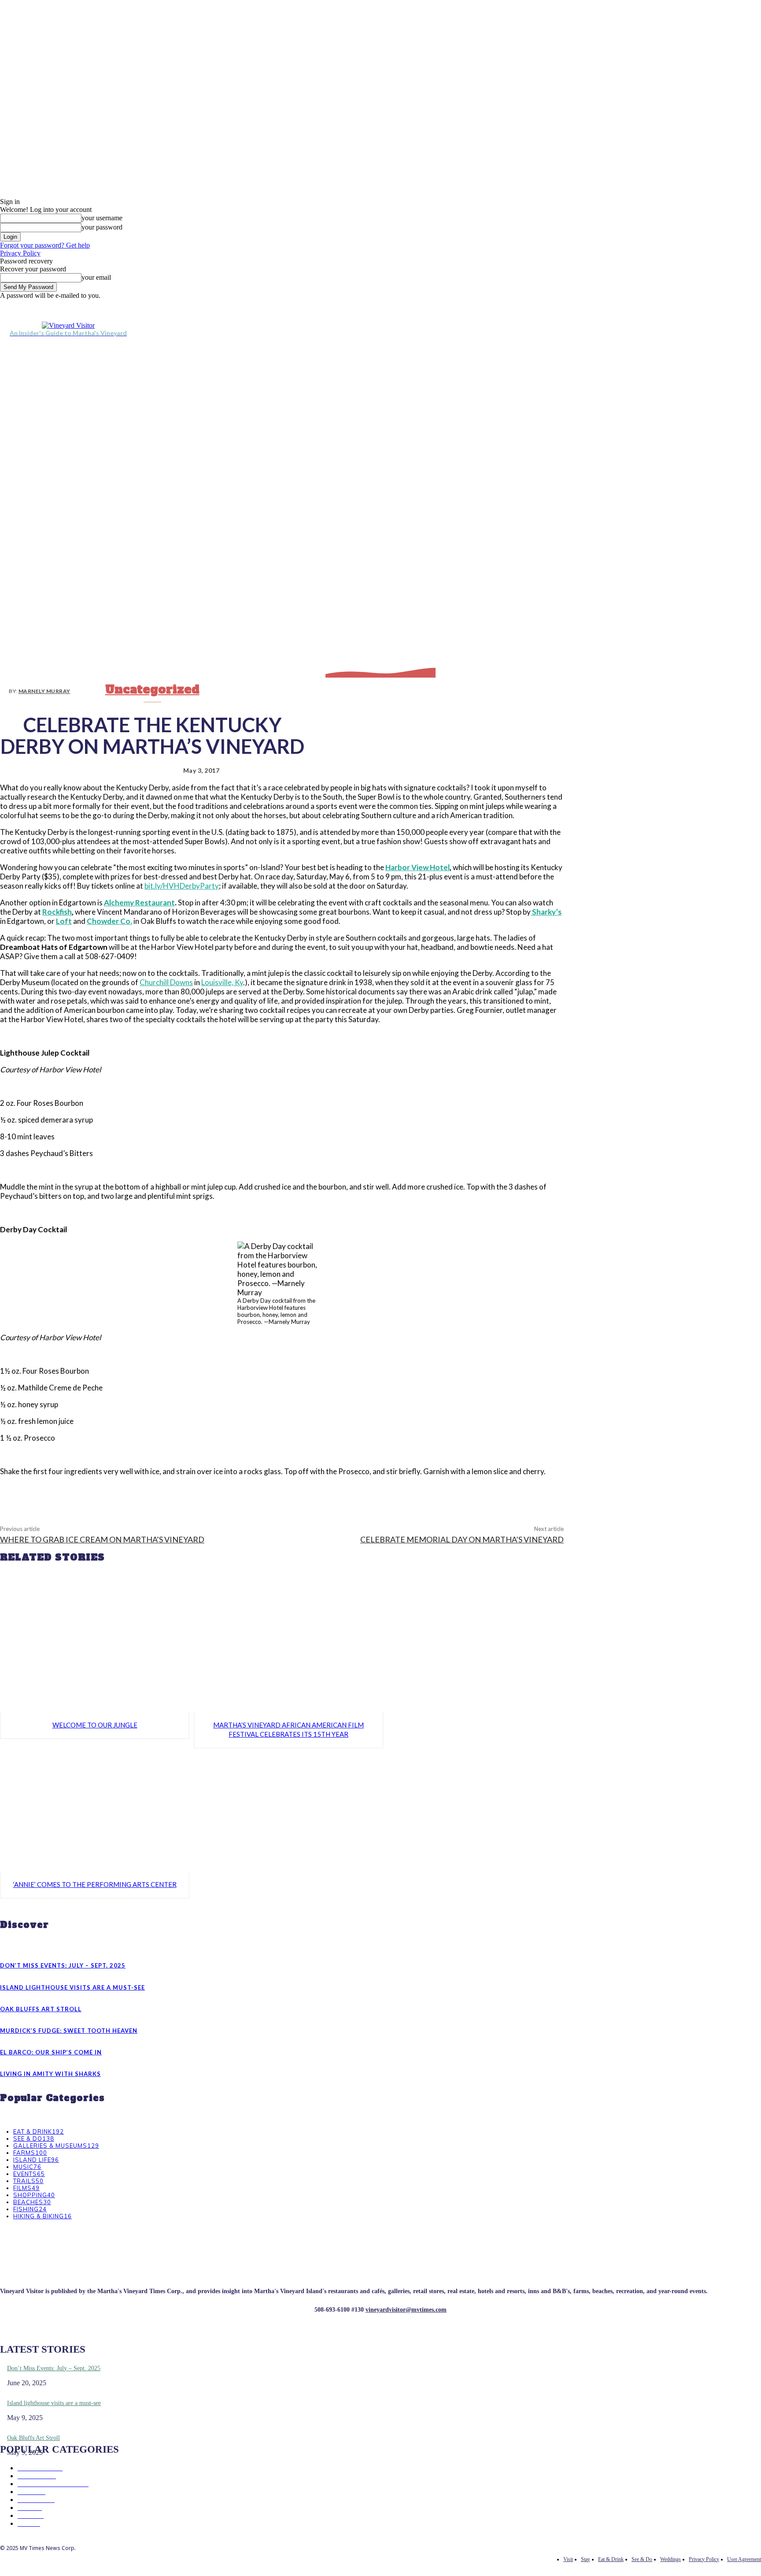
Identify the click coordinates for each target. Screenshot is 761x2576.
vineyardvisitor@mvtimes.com (406, 2310)
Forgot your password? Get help (45, 245)
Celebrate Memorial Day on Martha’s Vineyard (462, 1539)
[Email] (314, 1493)
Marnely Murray (44, 691)
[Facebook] (614, 306)
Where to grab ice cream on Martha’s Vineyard (102, 1539)
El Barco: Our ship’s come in (51, 2052)
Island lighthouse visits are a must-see (72, 1987)
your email (96, 277)
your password (102, 227)
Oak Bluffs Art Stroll (41, 2009)
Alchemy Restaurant (139, 903)
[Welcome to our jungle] (95, 1650)
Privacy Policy (20, 253)
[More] (378, 1493)
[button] (750, 329)
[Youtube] (654, 306)
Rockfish (57, 912)
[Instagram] (624, 306)
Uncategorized (152, 689)
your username (102, 218)
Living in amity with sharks (50, 2074)
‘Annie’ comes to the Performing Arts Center (95, 1884)
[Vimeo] (644, 306)
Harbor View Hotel (417, 867)
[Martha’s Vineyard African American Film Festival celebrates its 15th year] (288, 1650)
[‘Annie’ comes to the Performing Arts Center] (95, 1810)
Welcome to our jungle (95, 1725)
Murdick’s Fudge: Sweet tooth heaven (69, 2031)
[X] (634, 306)
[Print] (346, 1493)
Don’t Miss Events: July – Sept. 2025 (63, 1965)
